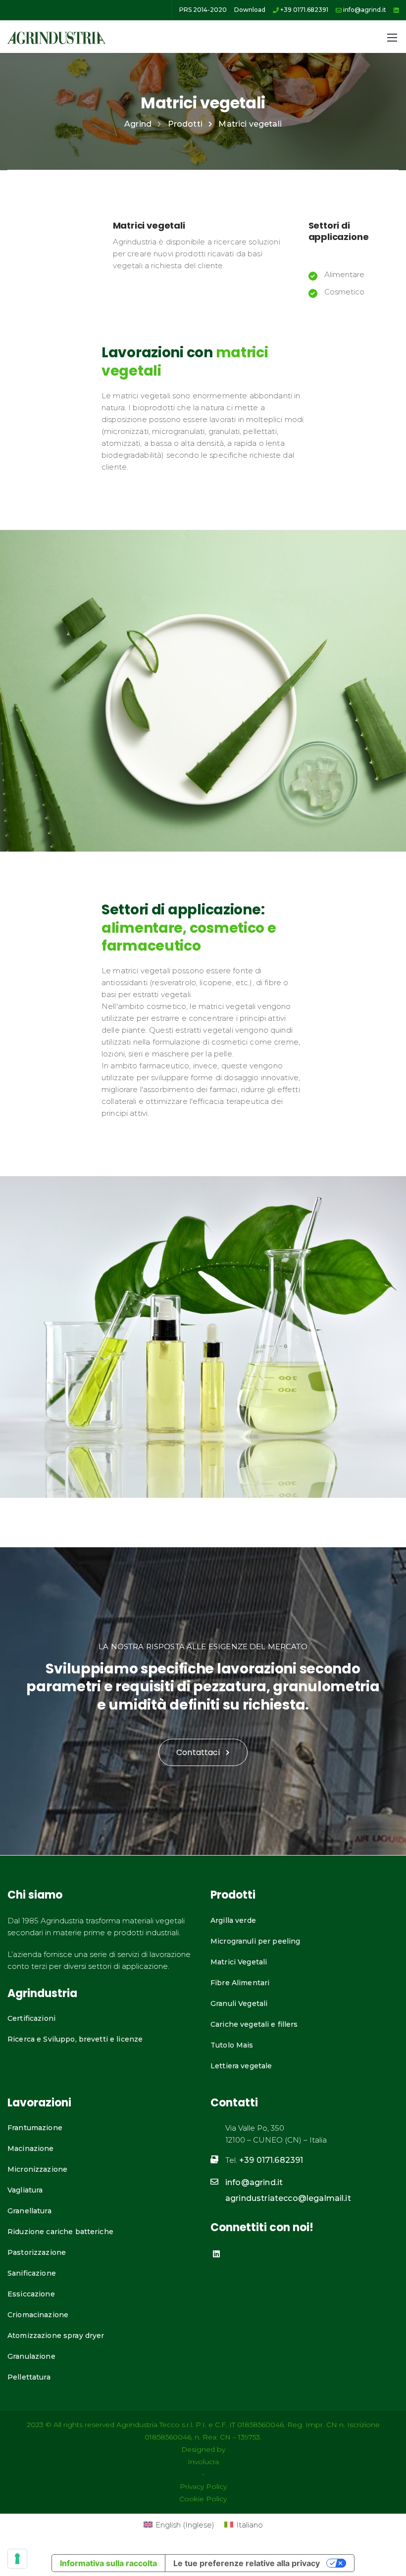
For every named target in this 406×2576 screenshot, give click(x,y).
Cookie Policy (203, 2499)
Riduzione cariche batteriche (60, 2232)
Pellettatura (29, 2377)
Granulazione (31, 2356)
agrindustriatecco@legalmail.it (288, 2198)
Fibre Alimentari (240, 1983)
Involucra (203, 2462)
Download (250, 10)
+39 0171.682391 (304, 10)
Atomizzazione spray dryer (56, 2336)
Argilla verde (233, 1920)
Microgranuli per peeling (255, 1941)
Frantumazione (35, 2128)
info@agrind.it (364, 10)
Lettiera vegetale (241, 2066)
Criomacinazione (38, 2315)
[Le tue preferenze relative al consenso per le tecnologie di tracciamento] (17, 2559)
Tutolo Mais (232, 2045)
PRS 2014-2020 (203, 10)
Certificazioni (31, 2018)
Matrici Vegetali (239, 1962)
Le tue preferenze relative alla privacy (247, 2563)
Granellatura (29, 2211)
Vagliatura (25, 2190)
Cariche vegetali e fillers (254, 2024)
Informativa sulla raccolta (108, 2563)
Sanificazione (32, 2273)
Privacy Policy (203, 2486)
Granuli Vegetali (239, 2004)
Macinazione (31, 2148)
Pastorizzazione (37, 2252)
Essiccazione (31, 2294)
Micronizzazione (37, 2169)
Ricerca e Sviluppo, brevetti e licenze (75, 2039)
